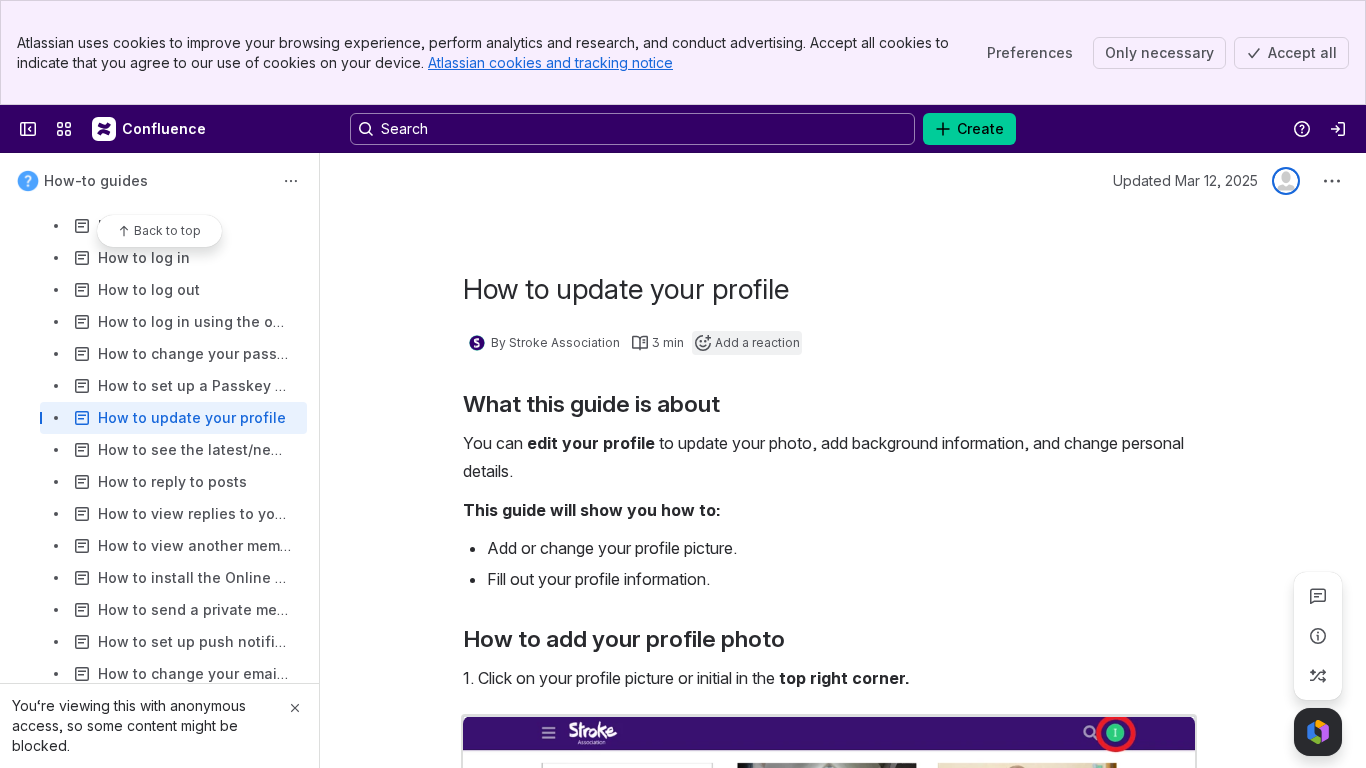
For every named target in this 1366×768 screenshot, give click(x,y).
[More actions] (291, 181)
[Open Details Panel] (1318, 636)
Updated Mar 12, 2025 (1185, 180)
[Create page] (1318, 676)
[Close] (295, 708)
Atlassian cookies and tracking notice (550, 62)
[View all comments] (1318, 596)
